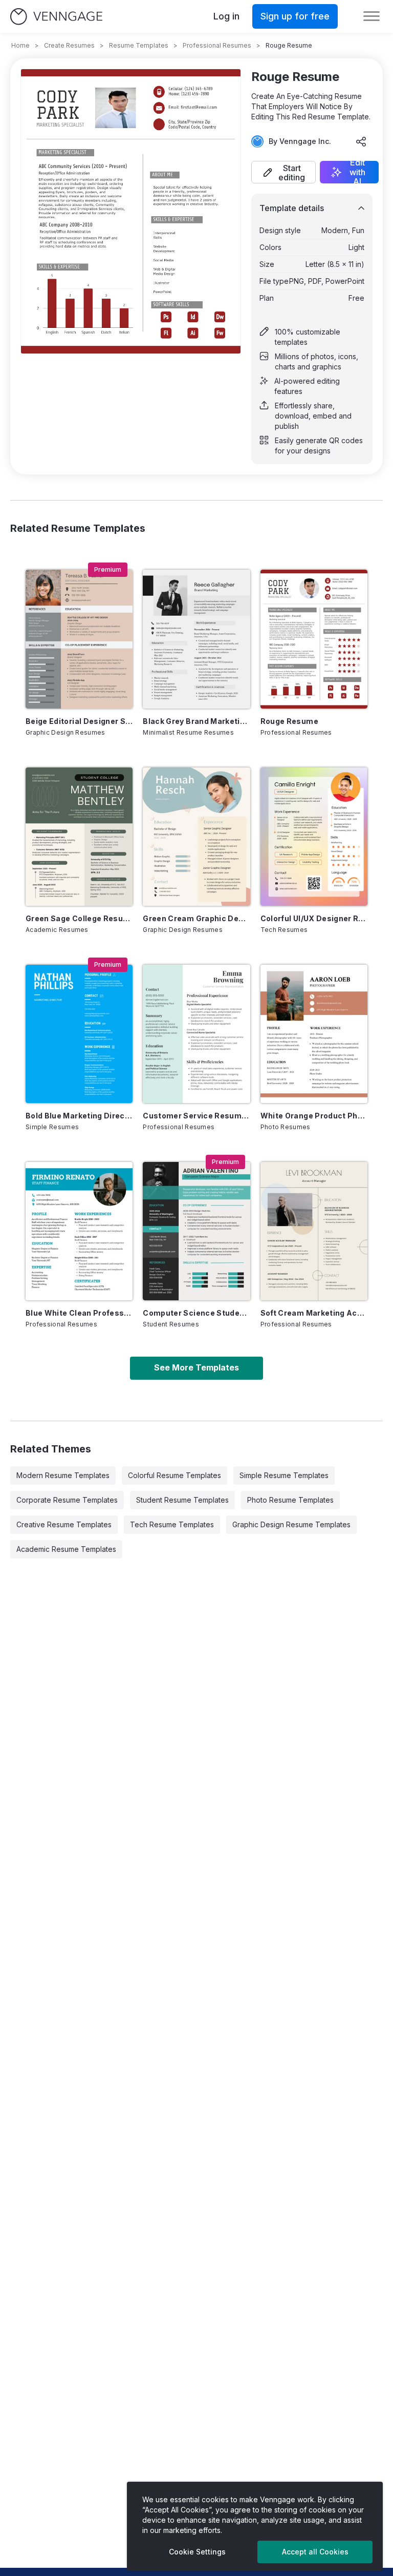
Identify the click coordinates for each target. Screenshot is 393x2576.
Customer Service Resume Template (196, 1116)
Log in (226, 16)
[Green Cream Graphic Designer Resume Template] (196, 837)
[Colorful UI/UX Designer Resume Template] (314, 837)
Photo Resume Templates (290, 1500)
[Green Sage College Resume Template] (79, 837)
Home (20, 45)
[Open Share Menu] (361, 141)
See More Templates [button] (196, 1367)
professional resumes (217, 45)
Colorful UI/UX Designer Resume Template (314, 918)
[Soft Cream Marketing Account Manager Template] (314, 1231)
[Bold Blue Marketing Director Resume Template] (79, 1034)
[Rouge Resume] (314, 639)
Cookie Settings (197, 2552)
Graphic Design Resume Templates (291, 1524)
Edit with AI (357, 172)
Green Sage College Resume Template (79, 918)
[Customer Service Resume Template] (196, 1034)
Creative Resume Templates (64, 1524)
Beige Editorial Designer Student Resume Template (79, 721)
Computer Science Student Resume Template (196, 1313)
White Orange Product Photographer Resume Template (314, 1116)
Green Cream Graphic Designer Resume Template (196, 918)
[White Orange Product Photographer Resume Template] (314, 1034)
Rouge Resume (289, 721)
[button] (283, 172)
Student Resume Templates (182, 1500)
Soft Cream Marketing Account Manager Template (314, 1313)
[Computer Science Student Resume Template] (196, 1231)
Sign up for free (295, 16)
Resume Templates (139, 45)
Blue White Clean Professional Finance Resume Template (79, 1313)
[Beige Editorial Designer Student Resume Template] (79, 639)
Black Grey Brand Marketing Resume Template (196, 721)
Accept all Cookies (315, 2552)
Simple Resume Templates (284, 1475)
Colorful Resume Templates (174, 1475)
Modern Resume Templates (63, 1475)
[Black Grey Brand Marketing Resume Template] (196, 639)
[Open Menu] (372, 16)
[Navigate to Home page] (56, 17)
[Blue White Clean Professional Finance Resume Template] (79, 1231)
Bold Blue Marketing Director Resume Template (79, 1116)
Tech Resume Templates (172, 1524)
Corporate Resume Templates (67, 1500)
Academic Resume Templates (66, 1549)
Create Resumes (69, 45)
